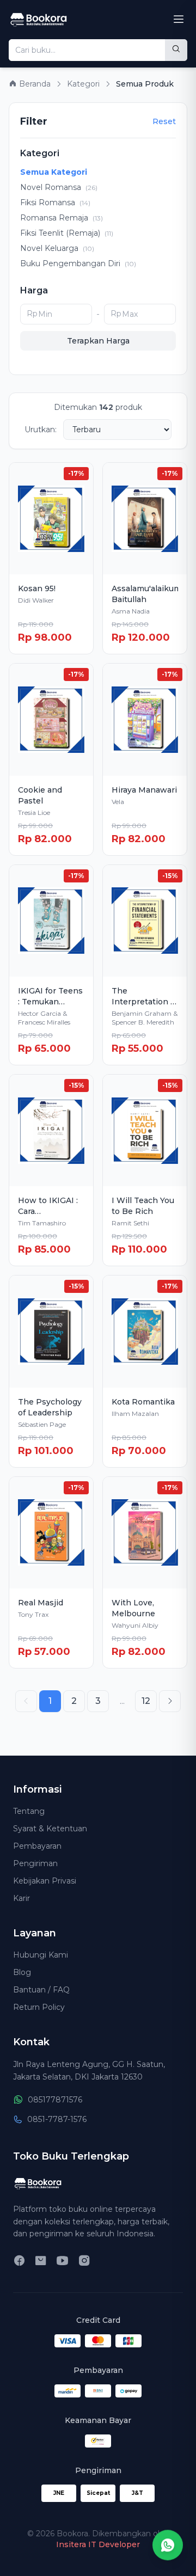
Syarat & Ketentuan (50, 1829)
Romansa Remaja (62, 218)
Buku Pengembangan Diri (78, 263)
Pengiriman (35, 1863)
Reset (164, 121)
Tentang (29, 1811)
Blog (22, 1972)
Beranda (34, 84)
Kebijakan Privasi (45, 1881)
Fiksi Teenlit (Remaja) (67, 233)
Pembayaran (37, 1846)
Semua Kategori (54, 172)
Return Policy (39, 2007)
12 (146, 1701)
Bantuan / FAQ (41, 1990)
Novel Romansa (59, 187)
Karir (22, 1898)
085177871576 (55, 2100)
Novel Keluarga (57, 248)
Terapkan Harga (98, 341)
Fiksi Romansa (55, 203)
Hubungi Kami (41, 1955)
